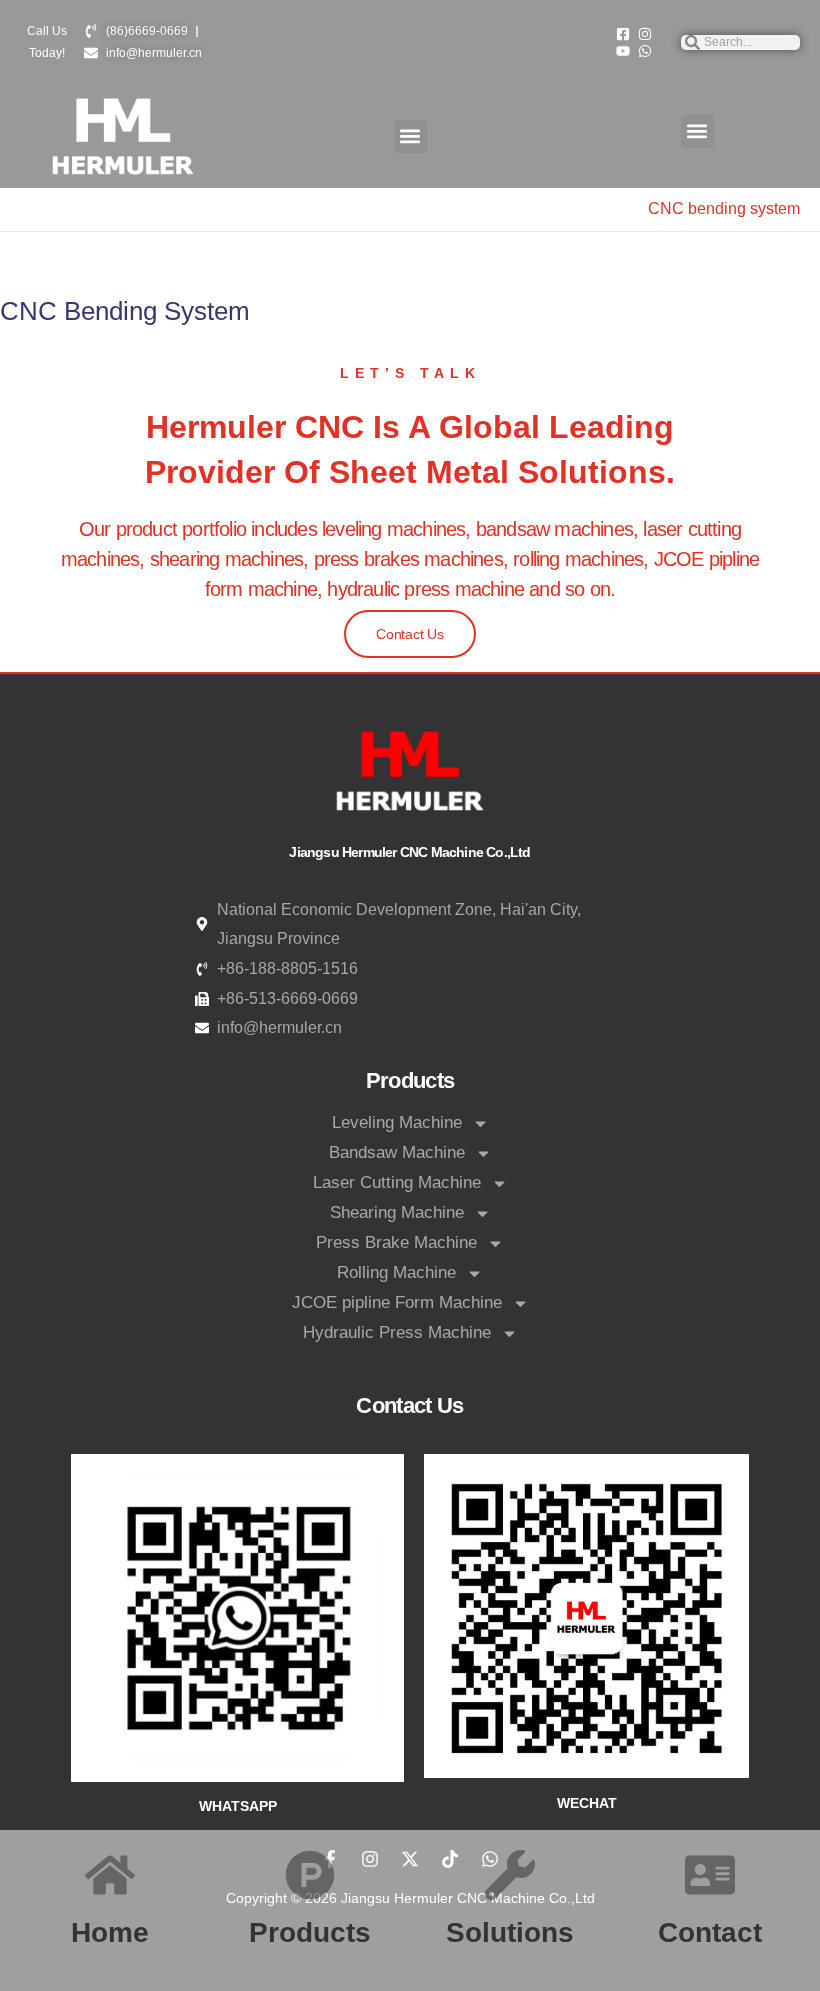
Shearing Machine (397, 1212)
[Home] (110, 1875)
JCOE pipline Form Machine (397, 1302)
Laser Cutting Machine (397, 1182)
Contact (710, 1932)
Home (110, 1932)
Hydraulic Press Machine (397, 1332)
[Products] (310, 1875)
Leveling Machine (397, 1122)
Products (310, 1932)
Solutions (510, 1932)
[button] (410, 136)
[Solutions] (510, 1875)
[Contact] (710, 1875)
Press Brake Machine (396, 1242)
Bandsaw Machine (397, 1152)
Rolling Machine (396, 1272)
